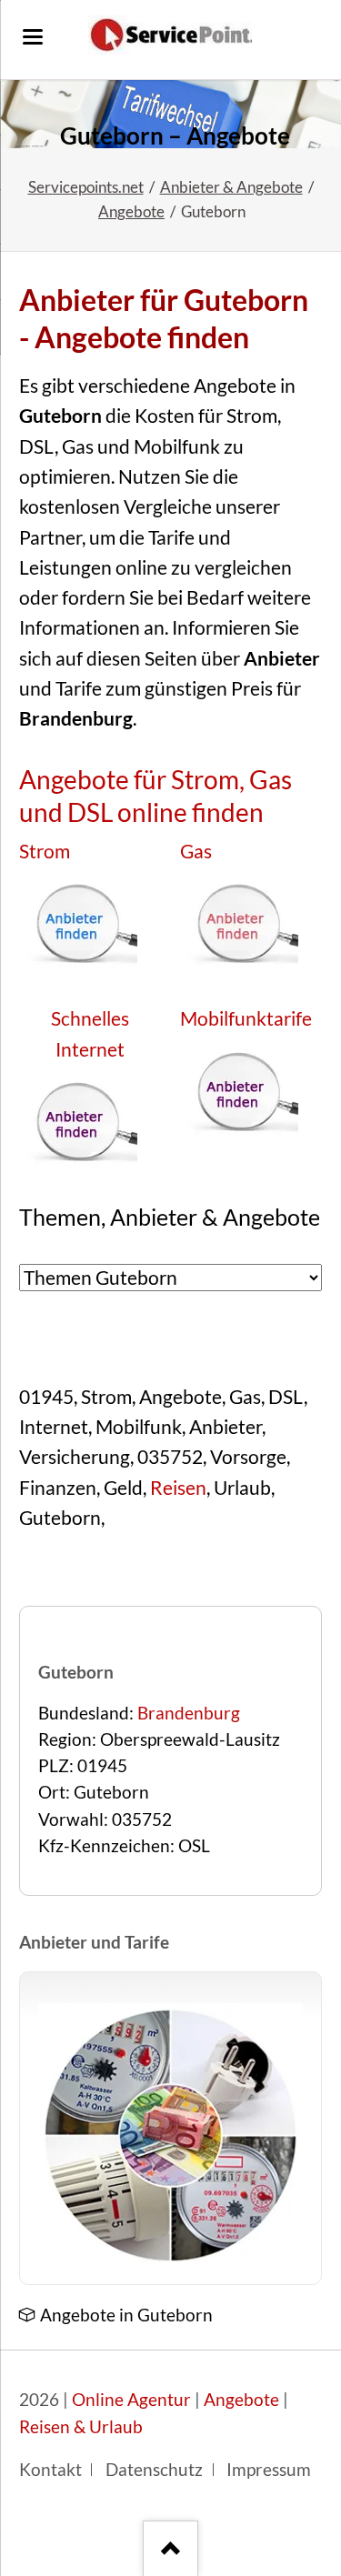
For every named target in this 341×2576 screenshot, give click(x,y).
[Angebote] (170, 2135)
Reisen (178, 1488)
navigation (33, 37)
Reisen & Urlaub (81, 2427)
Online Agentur (131, 2400)
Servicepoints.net (86, 187)
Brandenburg (189, 1713)
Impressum (269, 2470)
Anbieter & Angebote (231, 187)
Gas (196, 851)
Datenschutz (154, 2470)
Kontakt (50, 2470)
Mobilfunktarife (246, 1018)
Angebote (131, 211)
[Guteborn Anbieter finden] (170, 114)
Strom (45, 851)
